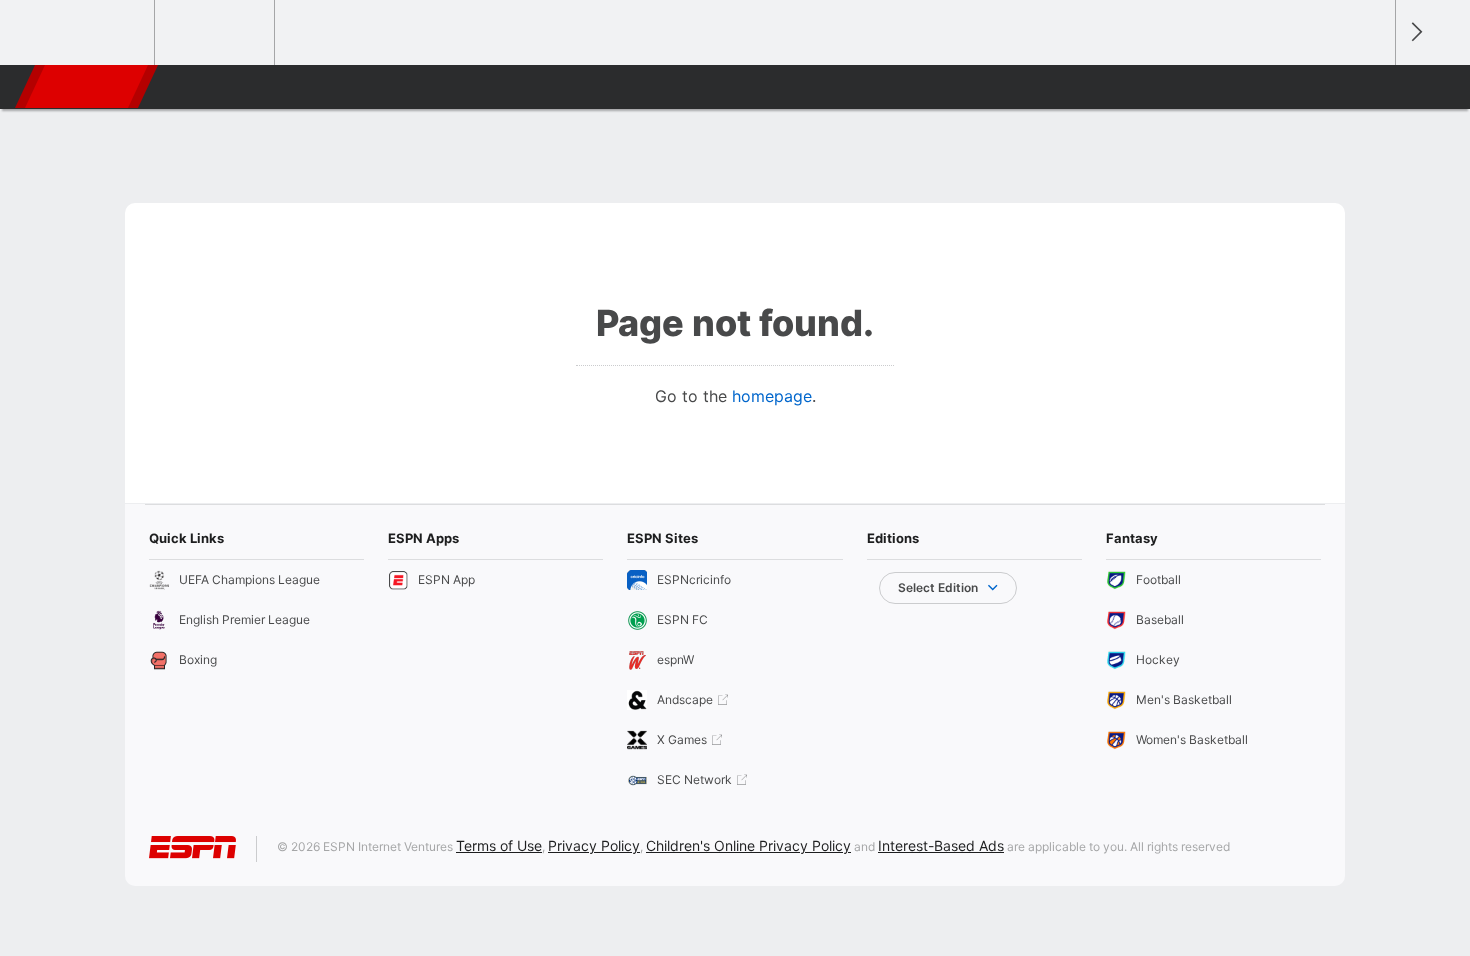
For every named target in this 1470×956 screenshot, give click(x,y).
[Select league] (96, 33)
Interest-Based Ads (941, 845)
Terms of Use (499, 845)
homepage (772, 396)
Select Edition (938, 587)
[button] (1371, 87)
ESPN (88, 87)
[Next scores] (1415, 32)
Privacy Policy (594, 845)
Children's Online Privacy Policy (748, 845)
